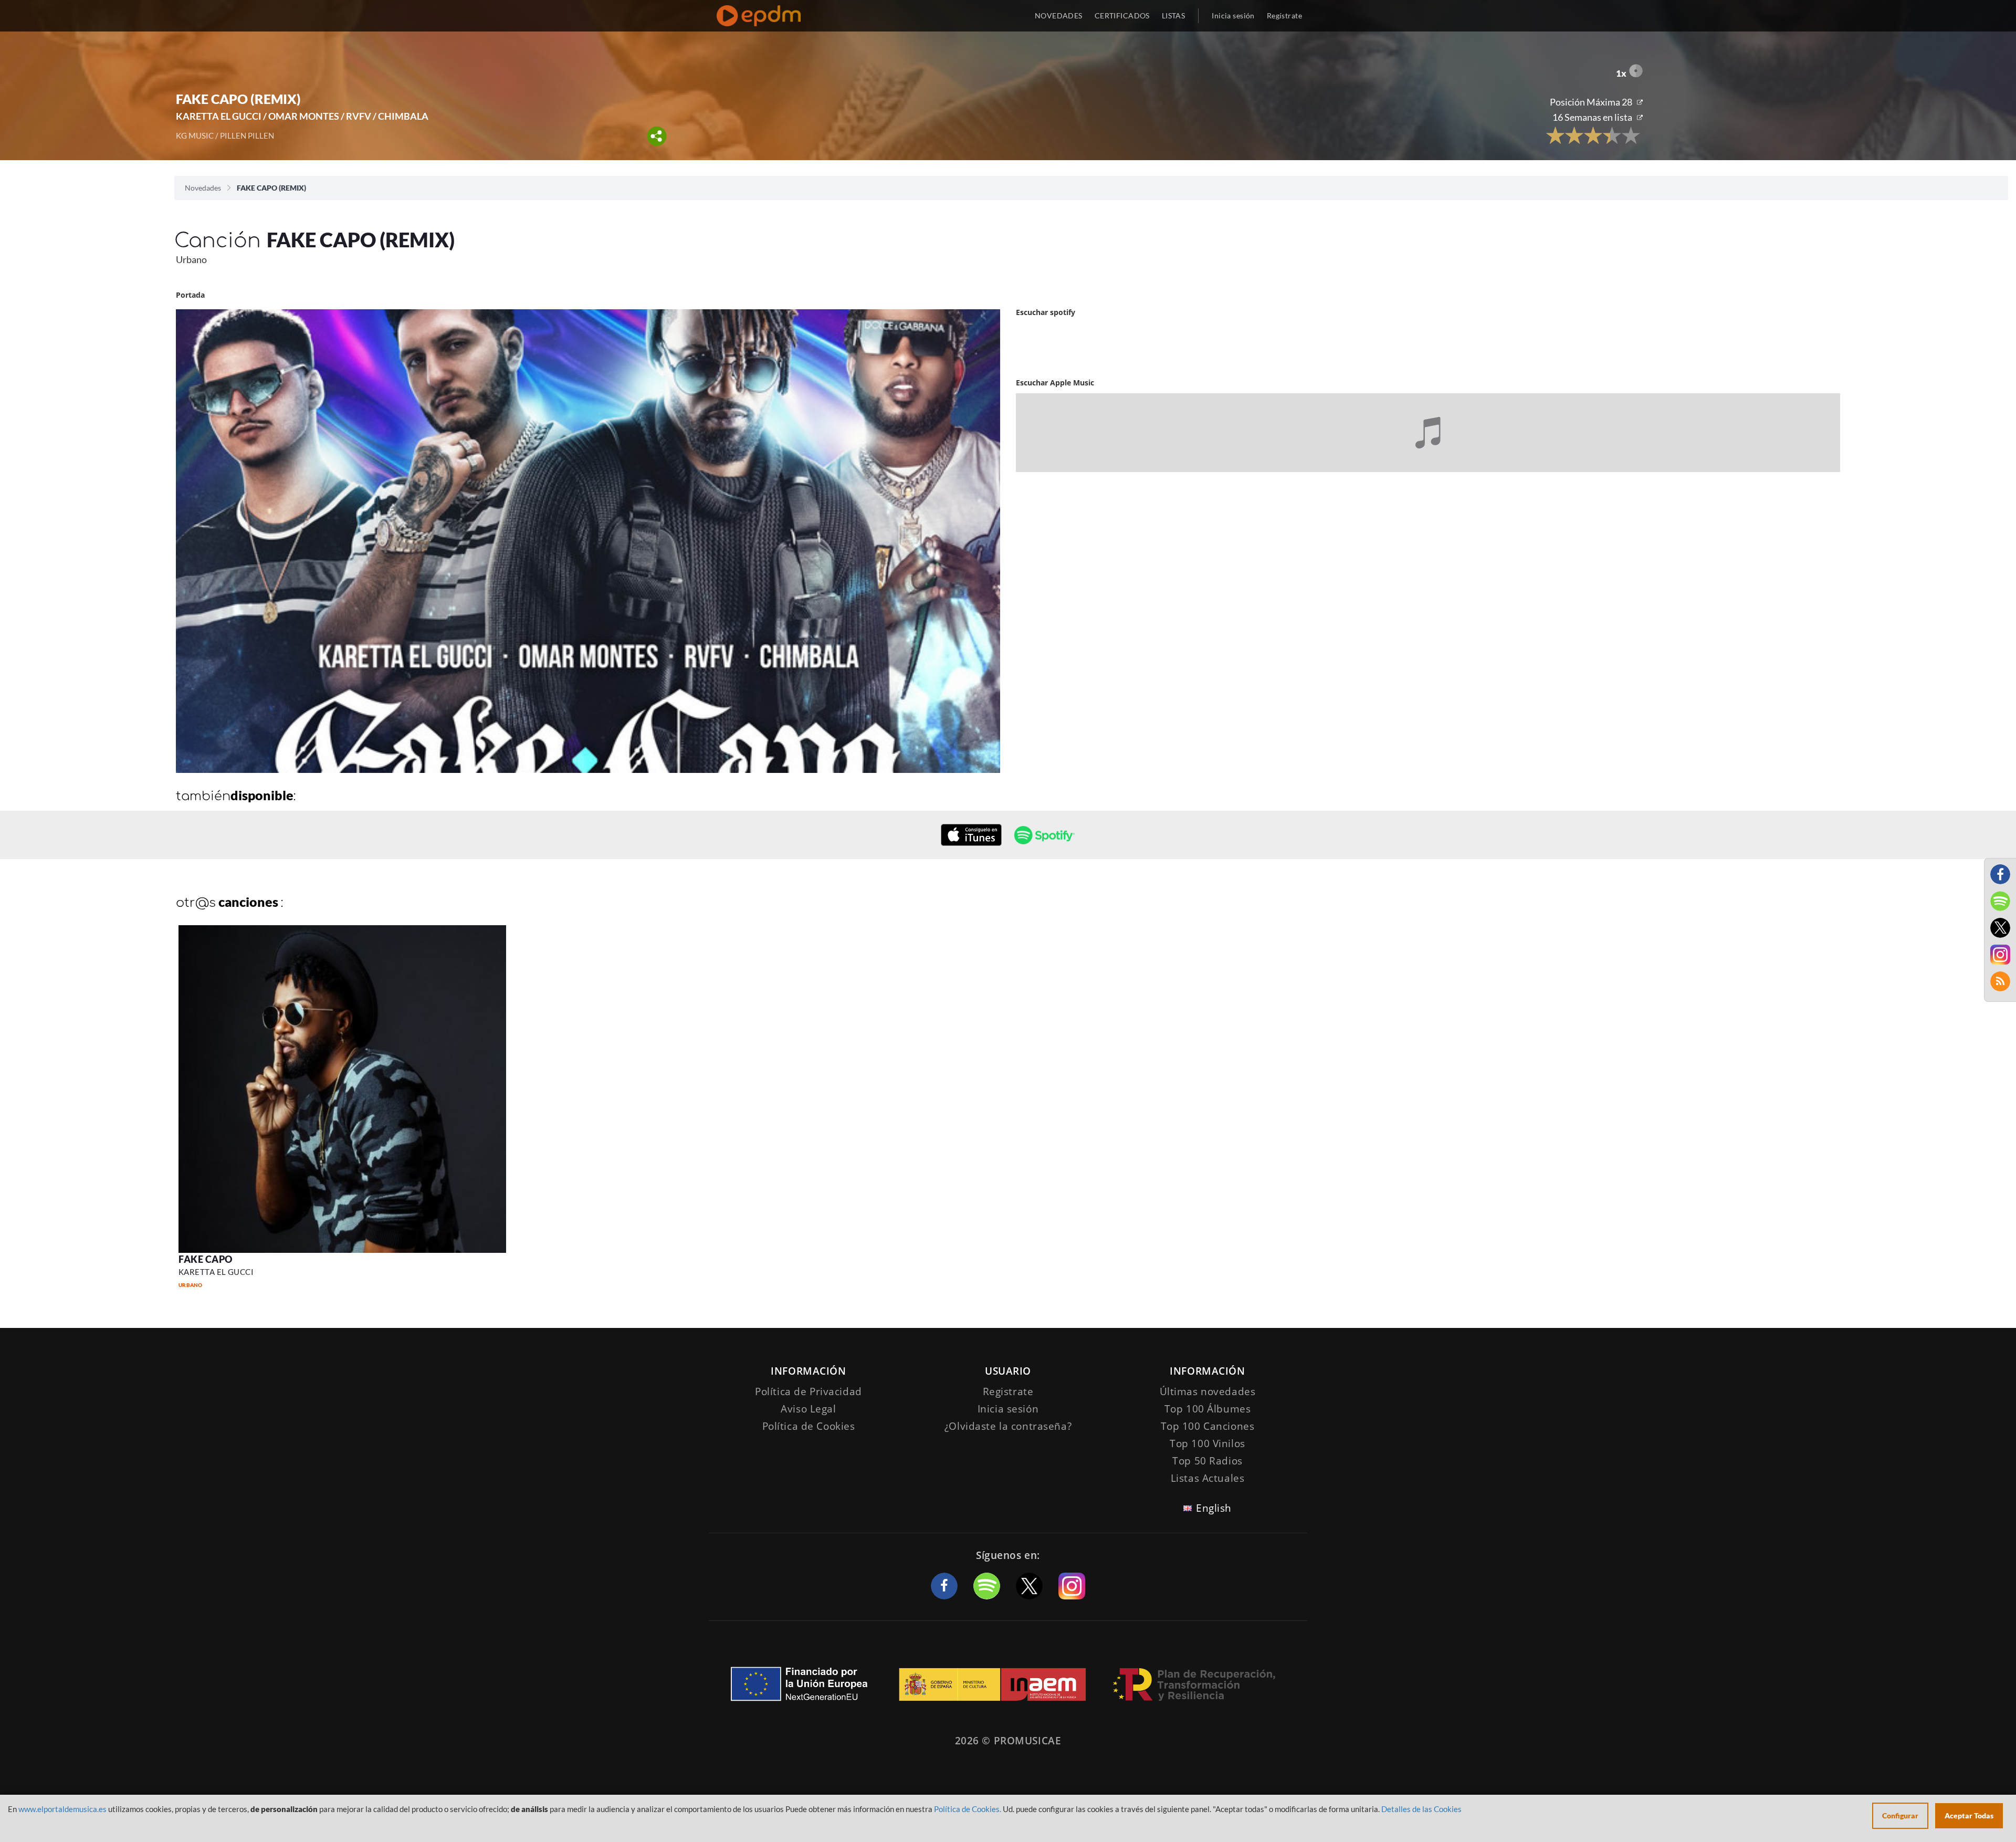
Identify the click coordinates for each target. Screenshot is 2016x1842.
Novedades (203, 188)
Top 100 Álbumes (1208, 1409)
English (1214, 1508)
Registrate (1008, 1391)
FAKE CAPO (206, 1259)
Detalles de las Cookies (1421, 1809)
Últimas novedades (1208, 1391)
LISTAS (1174, 15)
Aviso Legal (808, 1409)
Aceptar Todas (1969, 1815)
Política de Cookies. (968, 1809)
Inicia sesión (1233, 15)
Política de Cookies (809, 1426)
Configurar (1900, 1815)
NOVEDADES (1059, 15)
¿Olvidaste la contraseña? (1008, 1426)
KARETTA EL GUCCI (216, 1272)
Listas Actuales (1208, 1478)
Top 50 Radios (1207, 1461)
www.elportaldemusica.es (62, 1809)
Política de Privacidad (808, 1391)
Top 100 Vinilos (1207, 1443)
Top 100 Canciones (1208, 1426)
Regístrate (1284, 15)
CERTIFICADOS (1122, 15)
